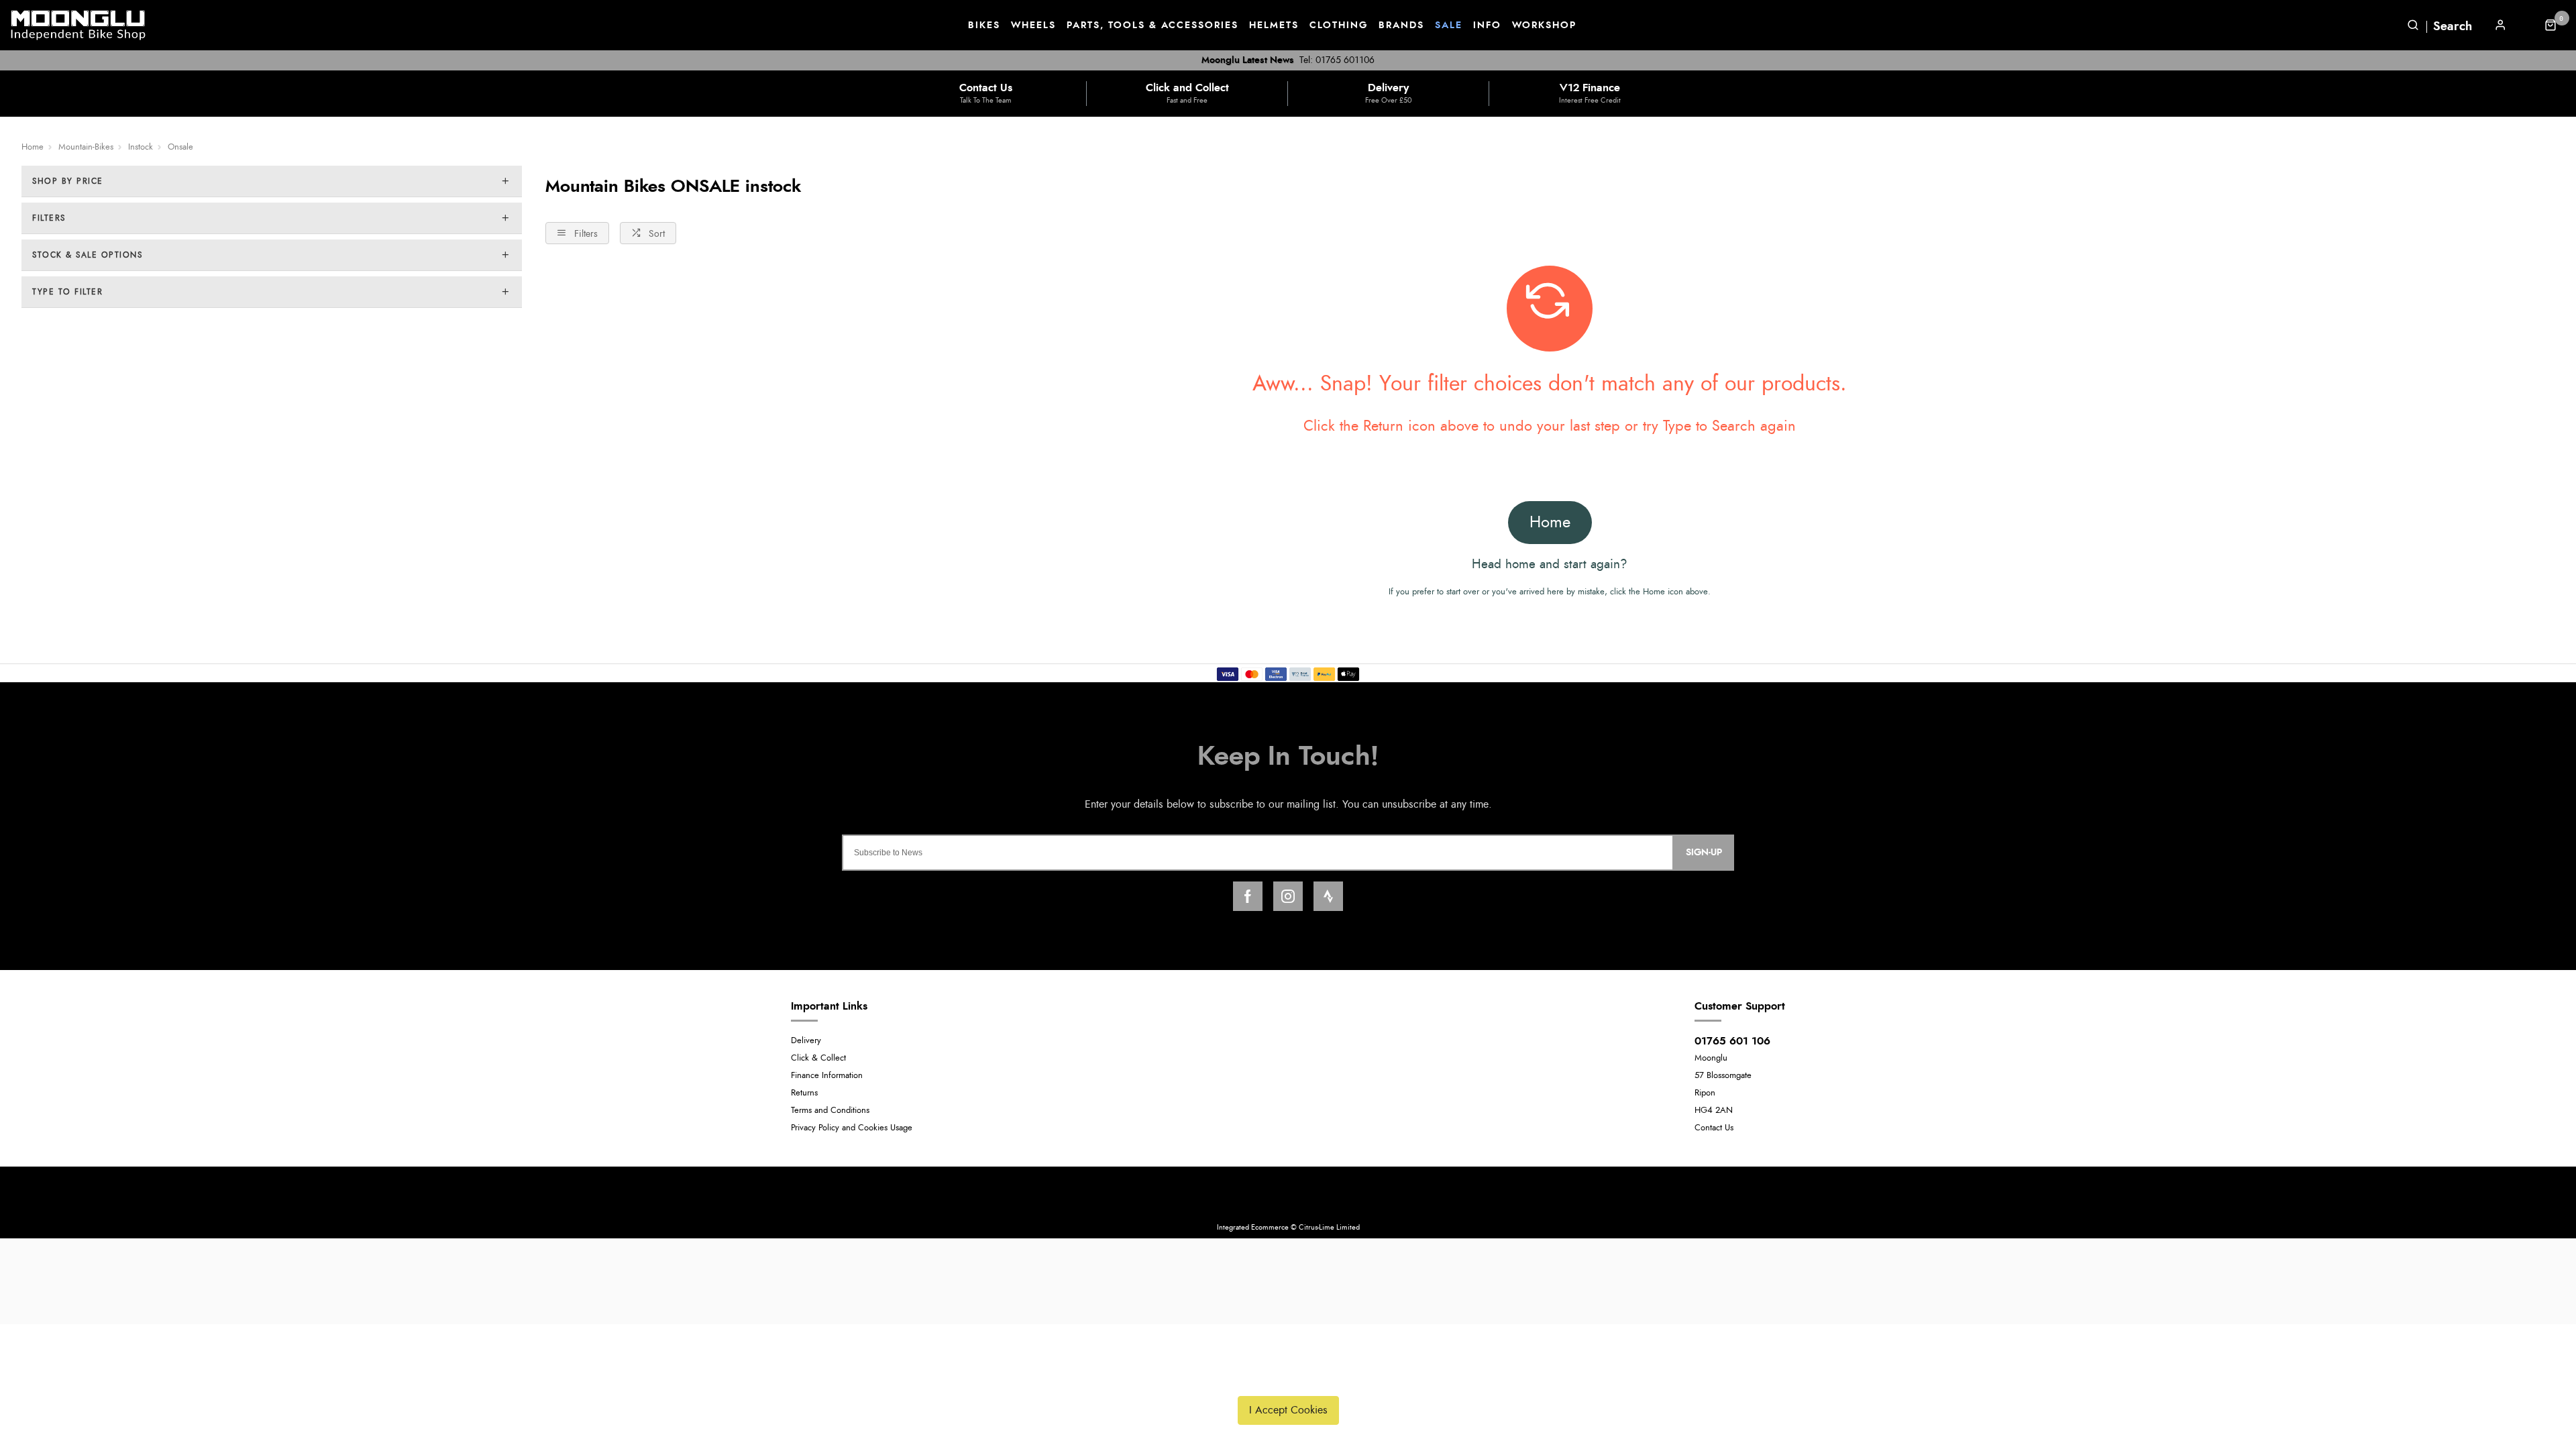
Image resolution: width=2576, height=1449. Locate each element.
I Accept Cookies (1288, 1410)
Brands (1401, 25)
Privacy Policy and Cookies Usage (852, 1128)
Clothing (1339, 25)
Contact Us (1714, 1128)
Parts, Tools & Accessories (1152, 25)
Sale (1449, 25)
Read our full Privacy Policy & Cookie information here (1288, 1379)
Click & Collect (818, 1058)
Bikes (984, 25)
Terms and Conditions (830, 1111)
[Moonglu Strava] (1328, 896)
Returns (804, 1093)
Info (1487, 25)
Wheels (1033, 25)
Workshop (1544, 25)
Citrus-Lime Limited (1329, 1227)
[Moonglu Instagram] (1288, 896)
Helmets (1274, 25)
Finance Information (827, 1076)
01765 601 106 (1732, 1041)
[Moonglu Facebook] (1248, 896)
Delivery (806, 1041)
